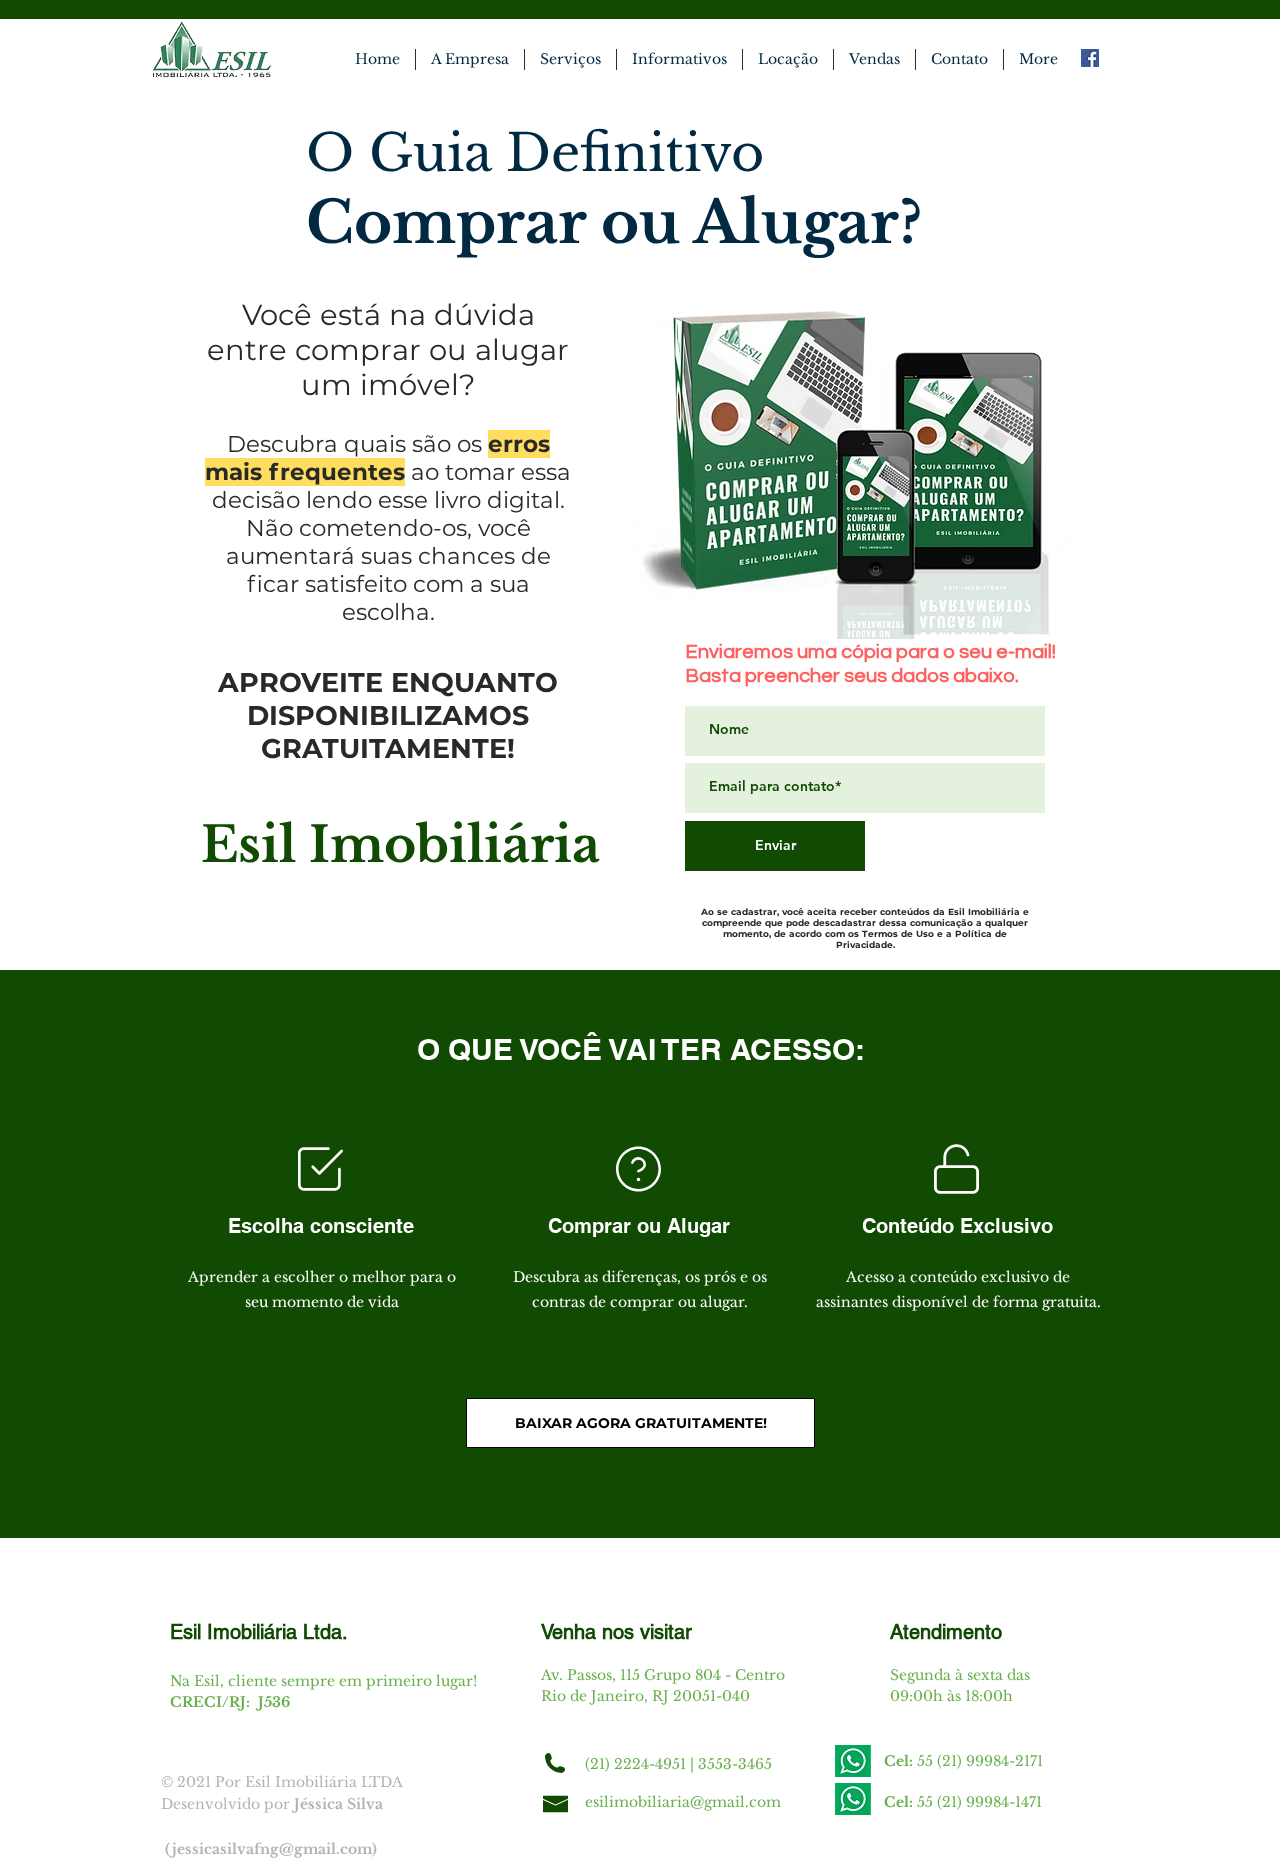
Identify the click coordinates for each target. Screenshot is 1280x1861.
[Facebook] (1090, 58)
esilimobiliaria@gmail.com (683, 1802)
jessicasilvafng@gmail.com (272, 1849)
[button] (788, 59)
